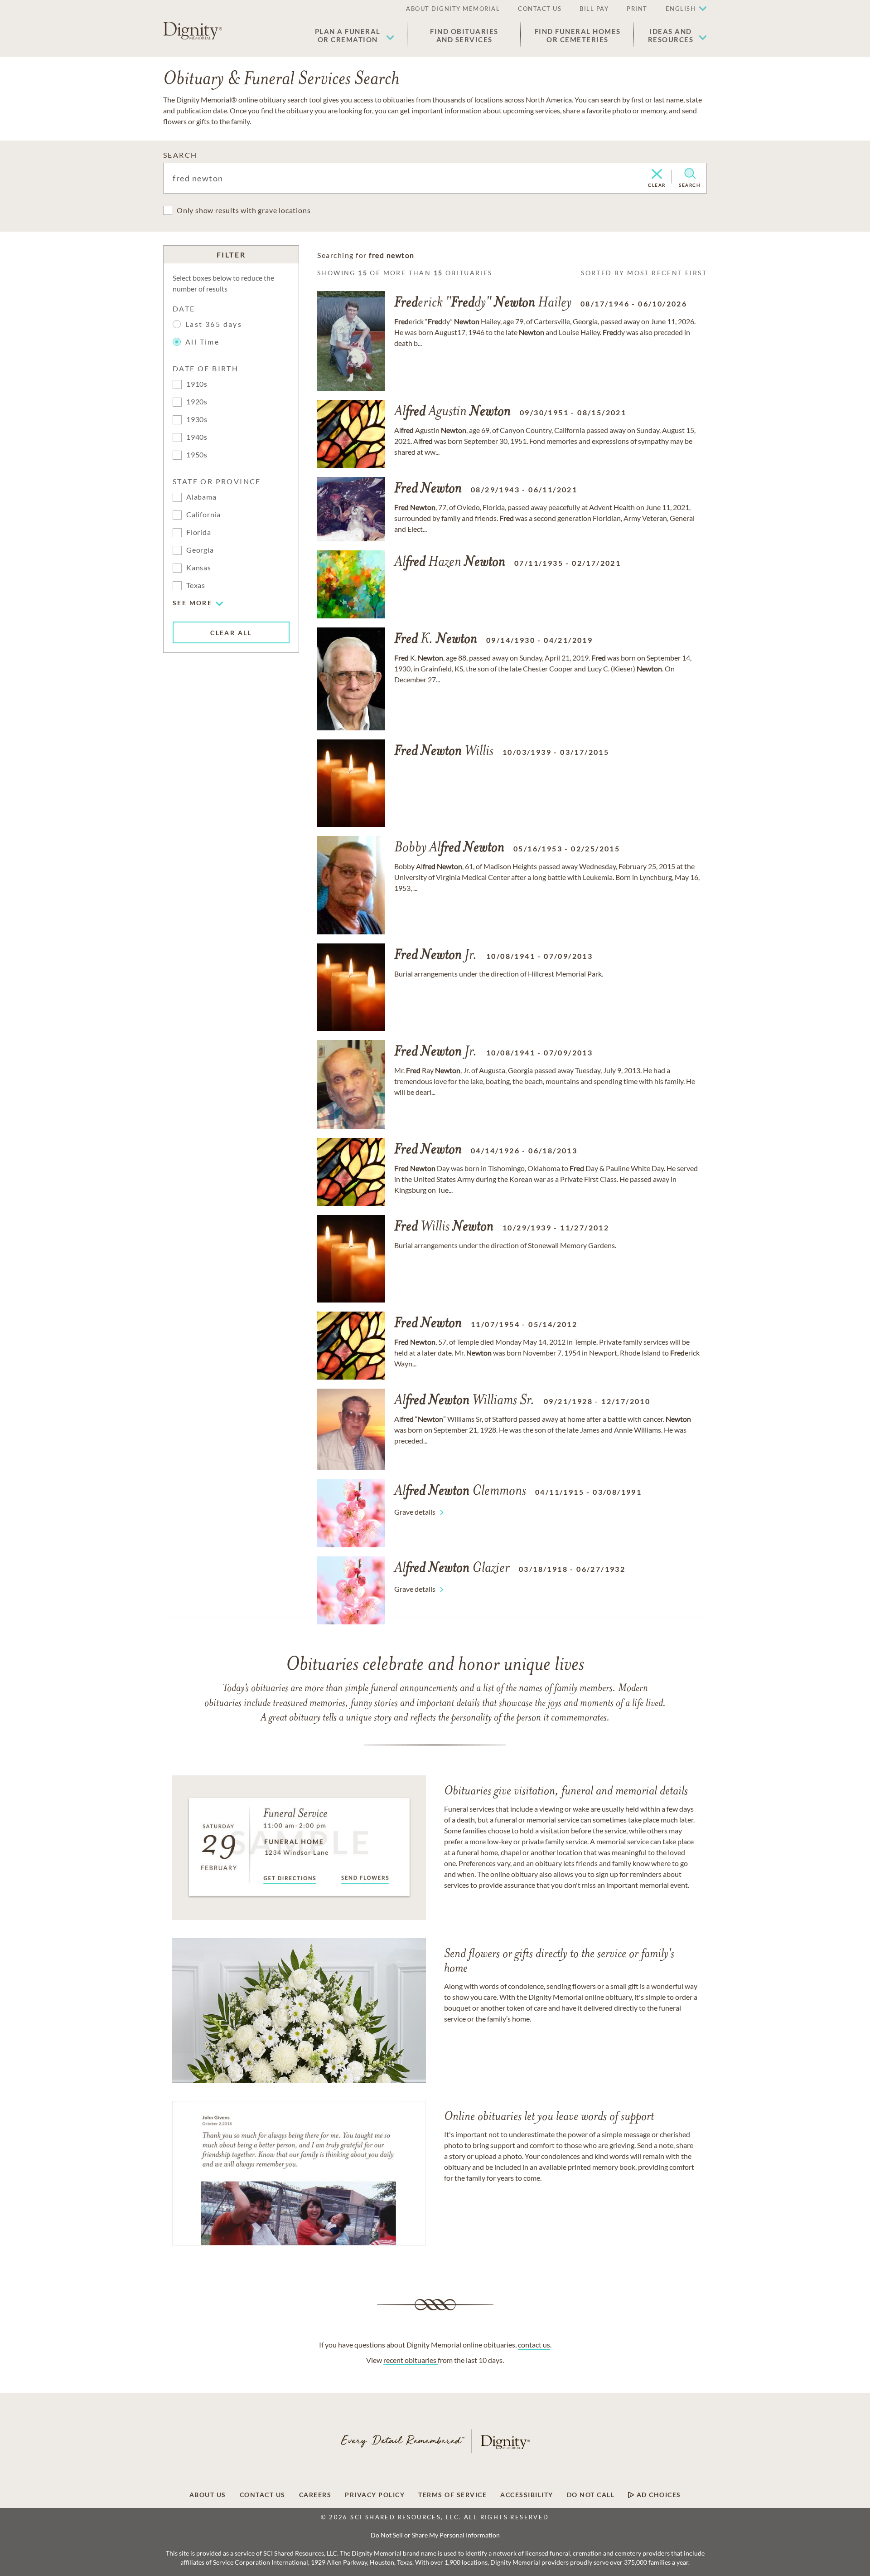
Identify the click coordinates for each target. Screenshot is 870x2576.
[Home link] (193, 31)
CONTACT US (540, 9)
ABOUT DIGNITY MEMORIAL (453, 9)
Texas (196, 585)
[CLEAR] (657, 175)
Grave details (415, 1512)
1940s (197, 437)
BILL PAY (594, 9)
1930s (197, 419)
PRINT (637, 9)
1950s (197, 454)
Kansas (199, 567)
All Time (202, 342)
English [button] (681, 9)
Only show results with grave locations (244, 210)
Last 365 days (214, 324)
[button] (355, 35)
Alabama (201, 497)
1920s (197, 401)
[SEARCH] (690, 174)
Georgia (200, 550)
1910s (197, 384)
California (203, 514)
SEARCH (180, 155)
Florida (199, 532)
